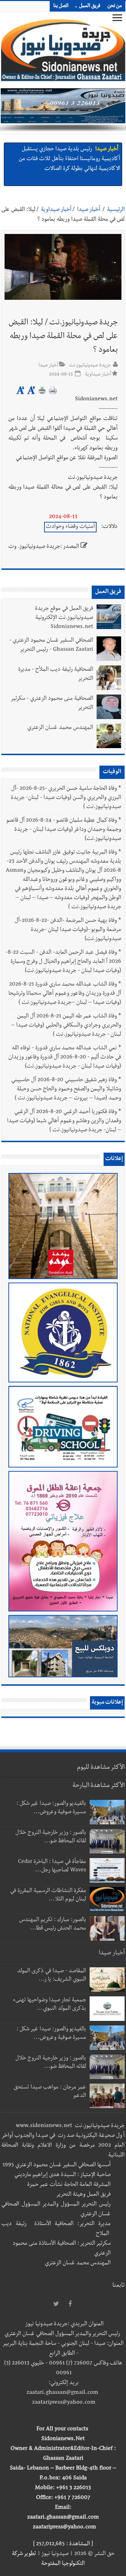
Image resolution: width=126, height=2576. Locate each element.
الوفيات (112, 772)
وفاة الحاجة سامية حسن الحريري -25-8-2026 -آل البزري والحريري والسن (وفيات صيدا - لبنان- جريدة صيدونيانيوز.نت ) (66, 798)
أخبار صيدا (107, 150)
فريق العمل (90, 6)
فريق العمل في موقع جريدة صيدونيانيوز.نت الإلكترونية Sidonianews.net (64, 618)
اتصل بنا (61, 6)
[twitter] (56, 2304)
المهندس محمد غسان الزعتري (60, 728)
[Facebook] (70, 2304)
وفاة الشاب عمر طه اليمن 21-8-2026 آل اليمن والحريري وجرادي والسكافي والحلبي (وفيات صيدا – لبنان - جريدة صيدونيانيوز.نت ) (66, 1026)
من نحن (115, 6)
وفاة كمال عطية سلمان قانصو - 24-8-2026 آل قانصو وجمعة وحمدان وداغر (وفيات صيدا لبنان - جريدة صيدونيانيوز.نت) (64, 830)
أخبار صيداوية (56, 210)
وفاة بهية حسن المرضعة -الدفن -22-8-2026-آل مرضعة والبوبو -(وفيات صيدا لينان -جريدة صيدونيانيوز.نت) (68, 930)
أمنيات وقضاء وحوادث (70, 527)
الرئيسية (116, 210)
